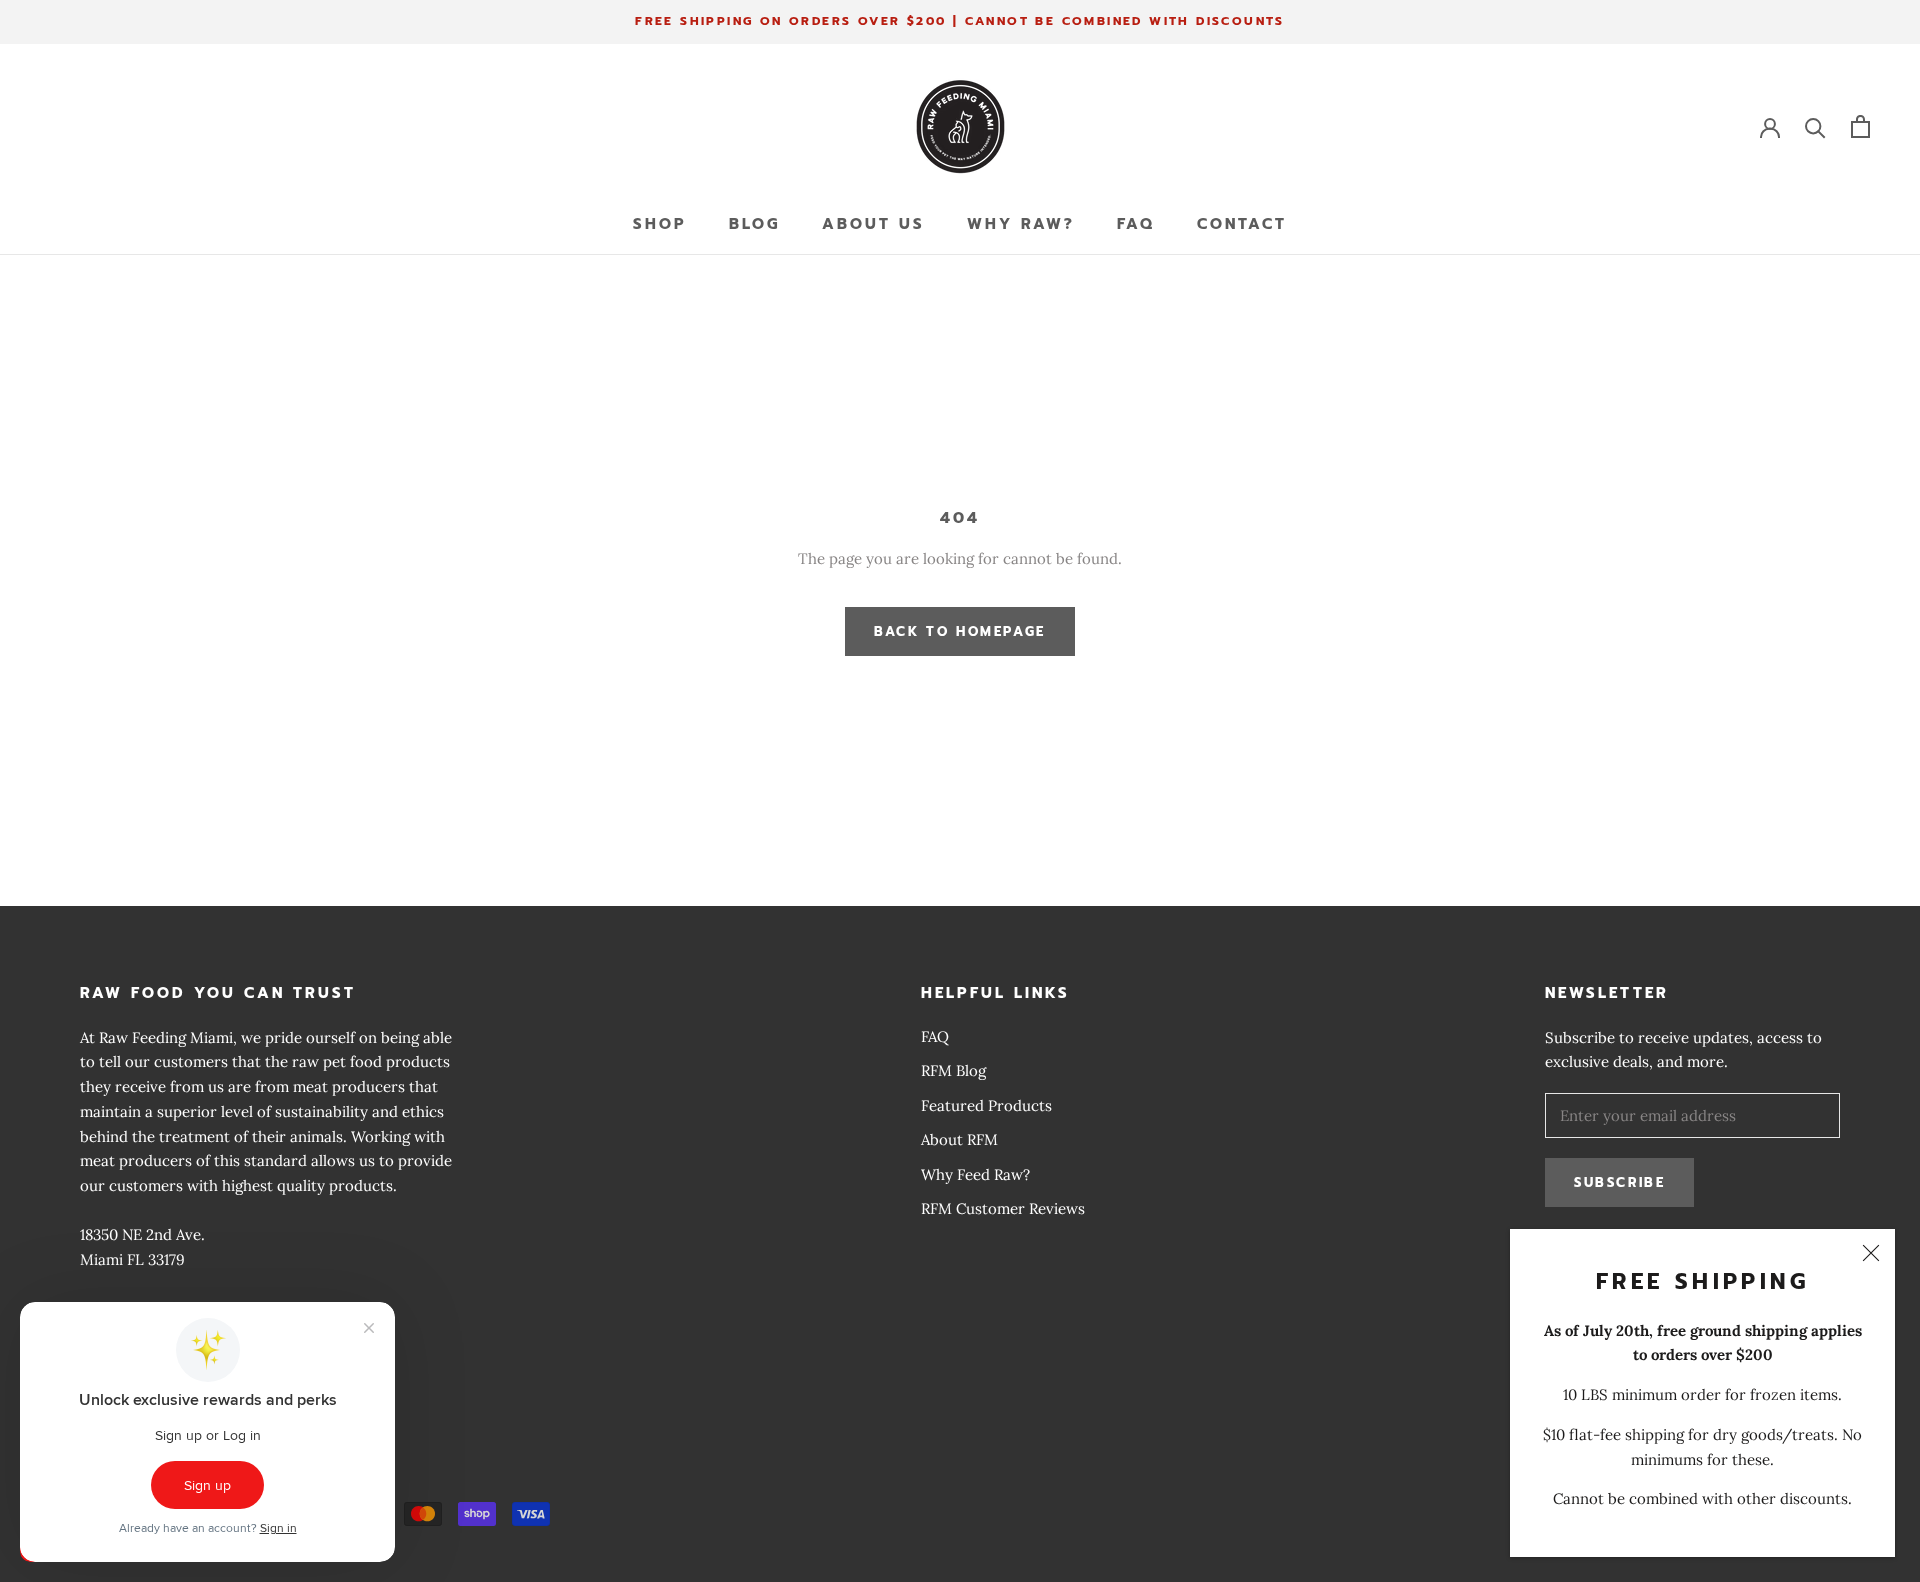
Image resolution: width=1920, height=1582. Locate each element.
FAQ (1136, 224)
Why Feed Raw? (975, 1174)
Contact (1242, 224)
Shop (660, 224)
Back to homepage (960, 631)
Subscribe (1619, 1182)
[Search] (1815, 126)
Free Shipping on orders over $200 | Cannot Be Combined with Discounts (960, 21)
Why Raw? (1021, 224)
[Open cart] (1860, 126)
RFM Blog (953, 1070)
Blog (754, 224)
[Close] (1871, 1253)
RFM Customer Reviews (1003, 1208)
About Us (873, 224)
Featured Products (986, 1105)
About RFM (959, 1139)
